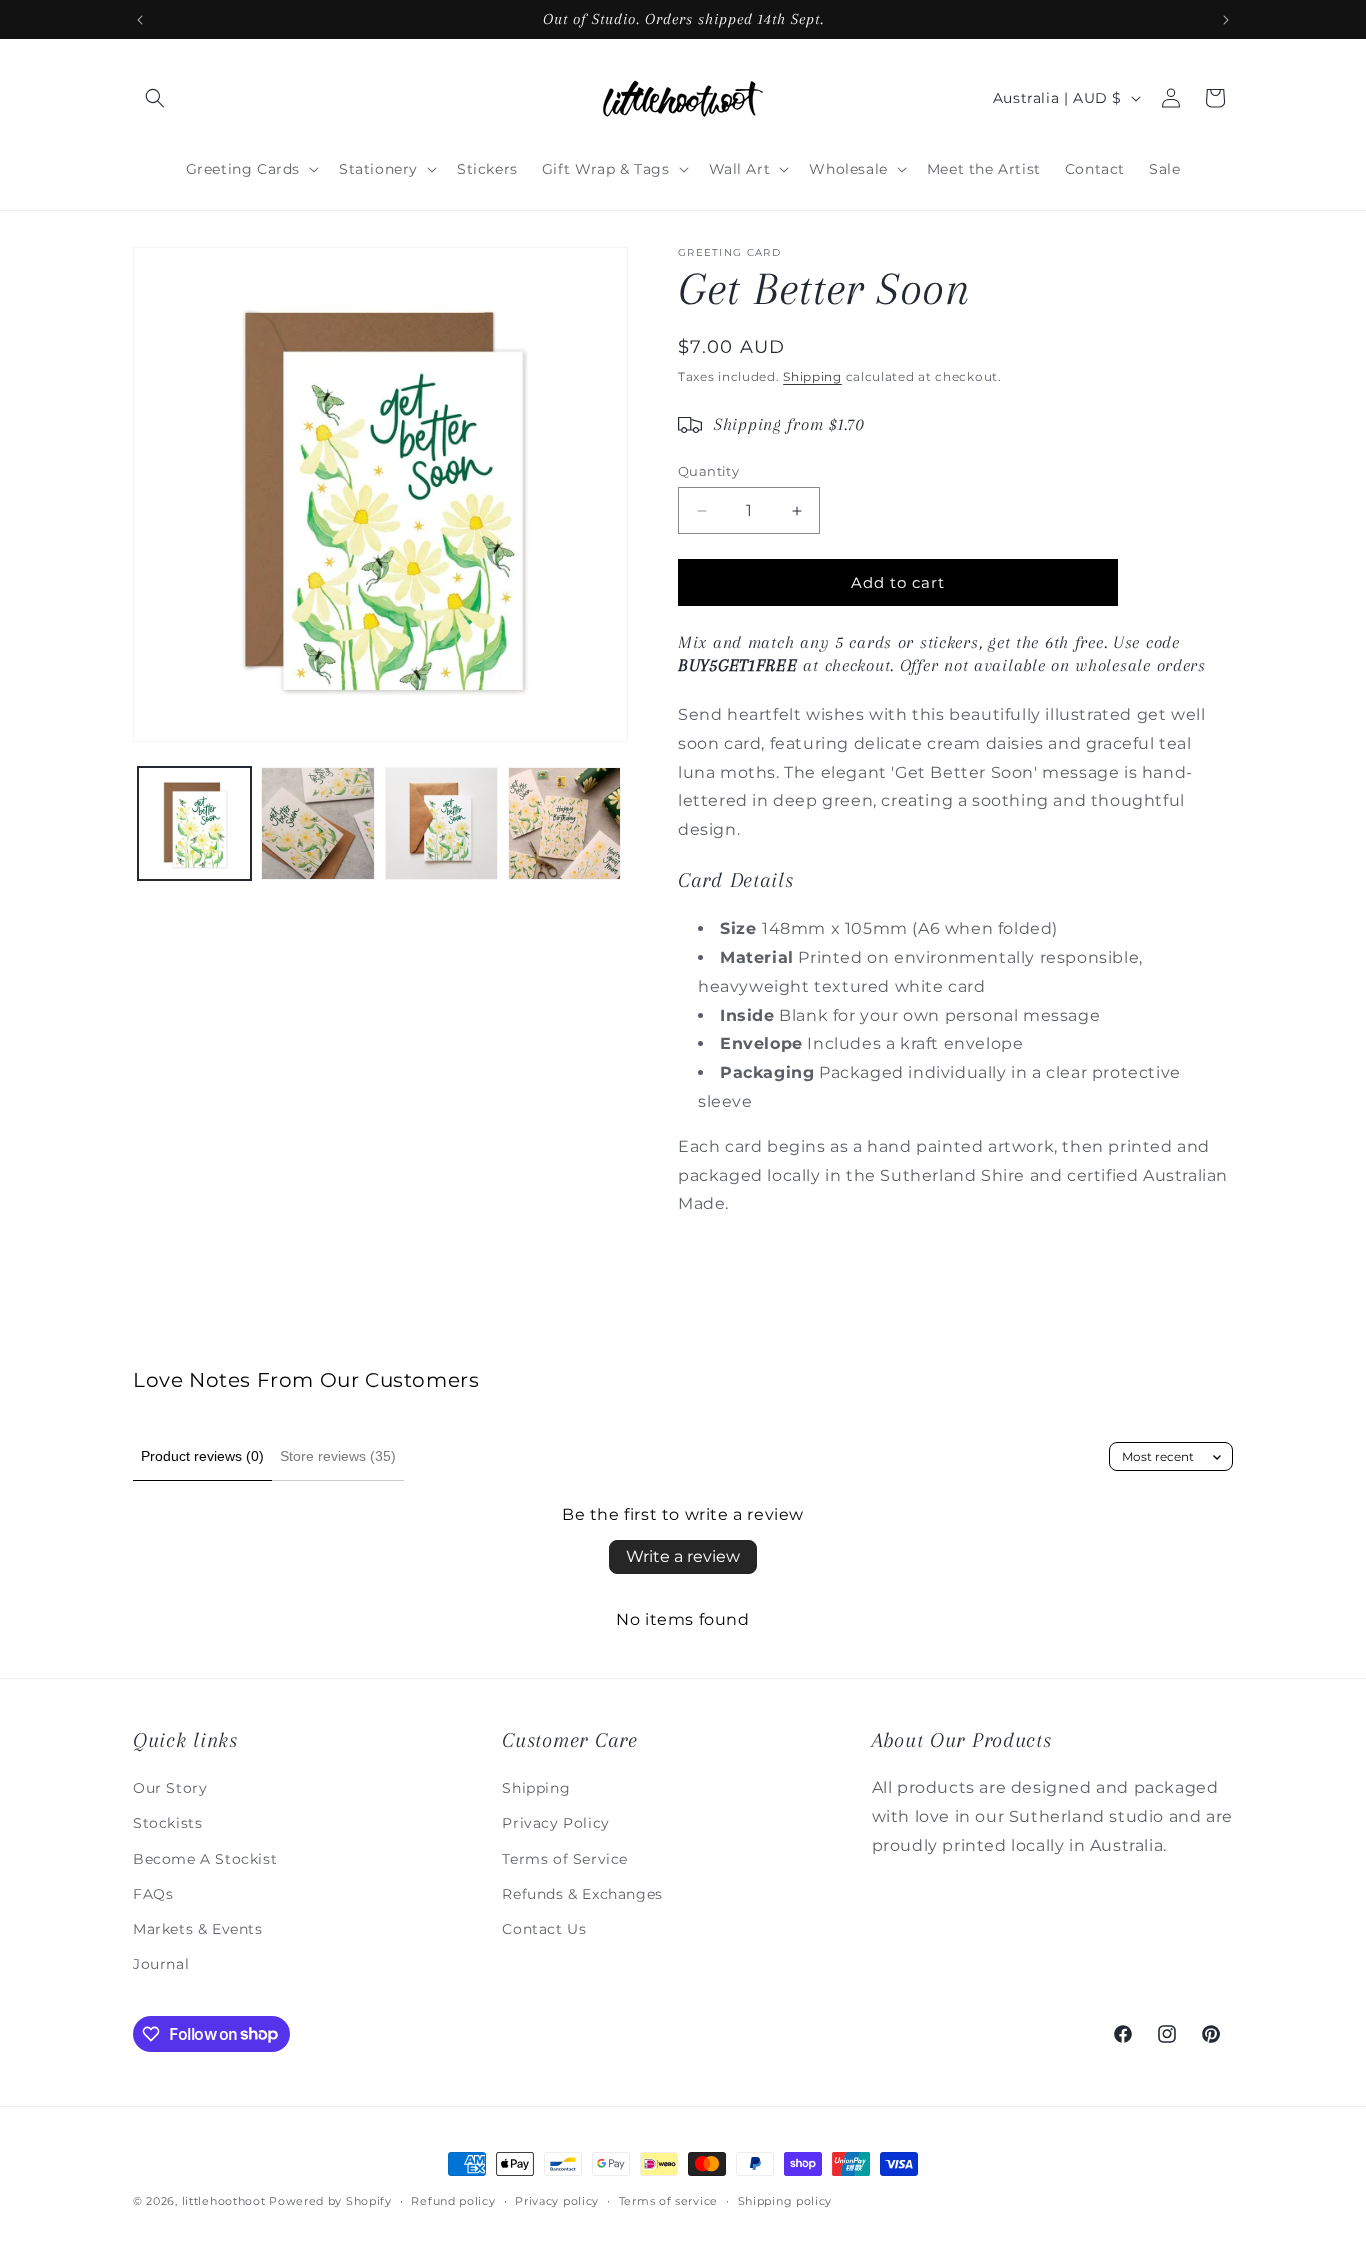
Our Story (170, 1787)
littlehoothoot (224, 2201)
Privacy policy (557, 2200)
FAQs (153, 1893)
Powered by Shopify (330, 2201)
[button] (155, 98)
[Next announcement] (1226, 20)
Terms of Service (565, 1858)
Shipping (812, 376)
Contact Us (544, 1928)
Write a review (683, 1556)
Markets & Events (198, 1928)
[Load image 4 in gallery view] (564, 823)
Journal (161, 1963)
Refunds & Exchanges (582, 1893)
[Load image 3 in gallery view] (441, 823)
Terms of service (668, 2200)
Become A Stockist (205, 1858)
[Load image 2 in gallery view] (317, 823)
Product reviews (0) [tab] (202, 1456)
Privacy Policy (555, 1823)
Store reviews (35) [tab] (338, 1456)
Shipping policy (785, 2200)
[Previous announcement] (140, 20)
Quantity (708, 471)
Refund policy (453, 2200)
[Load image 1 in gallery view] (194, 823)
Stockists (167, 1823)
